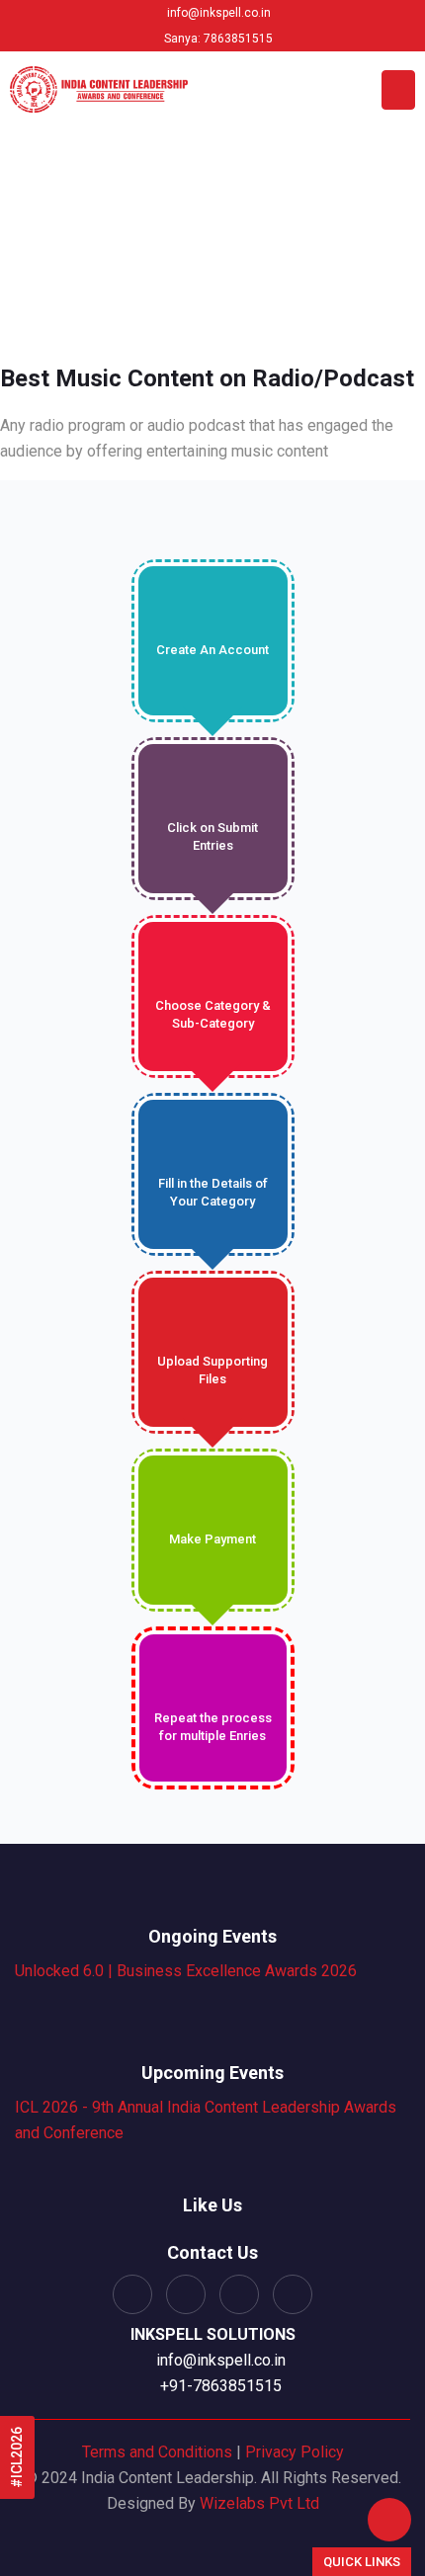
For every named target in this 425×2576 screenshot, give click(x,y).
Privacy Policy (295, 2452)
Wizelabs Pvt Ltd (259, 2503)
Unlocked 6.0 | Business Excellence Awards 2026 (186, 1971)
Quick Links (362, 2562)
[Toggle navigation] (398, 90)
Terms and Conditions (157, 2452)
